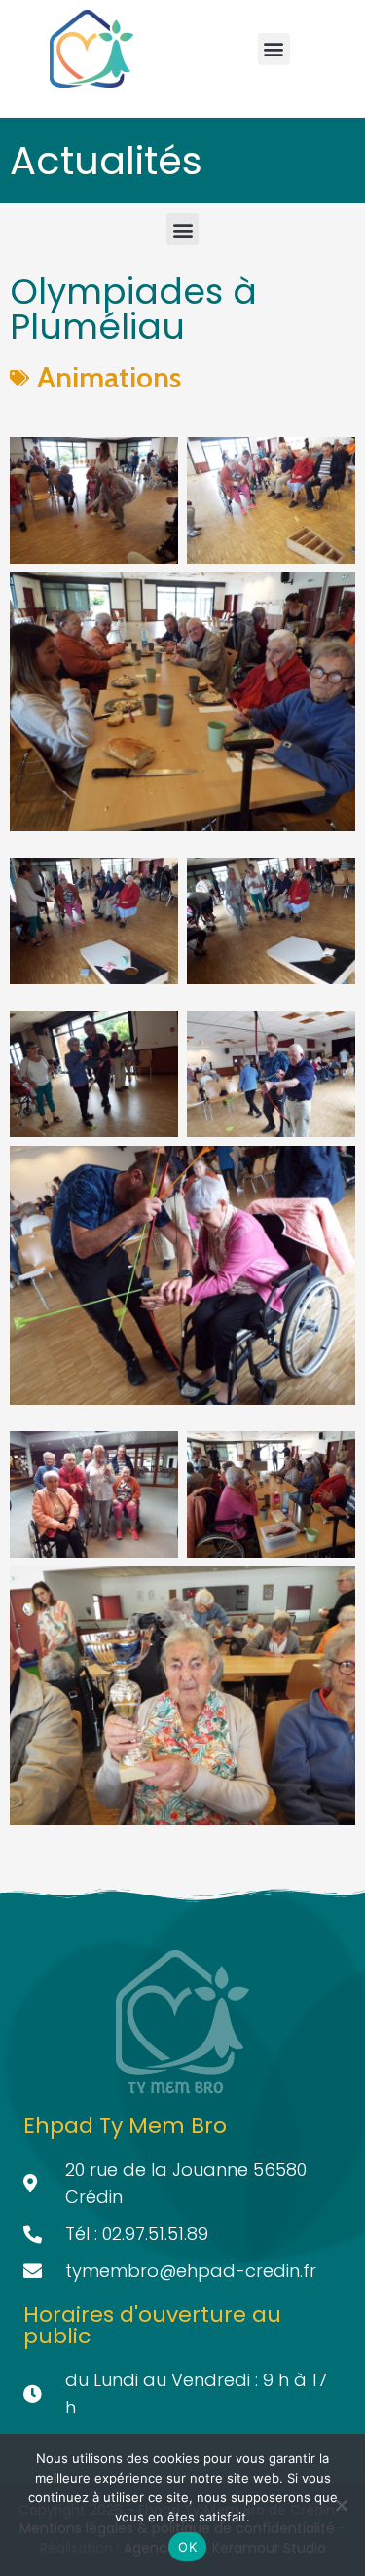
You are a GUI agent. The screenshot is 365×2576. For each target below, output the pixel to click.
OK (187, 2547)
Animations (109, 377)
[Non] (341, 2505)
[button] (274, 49)
